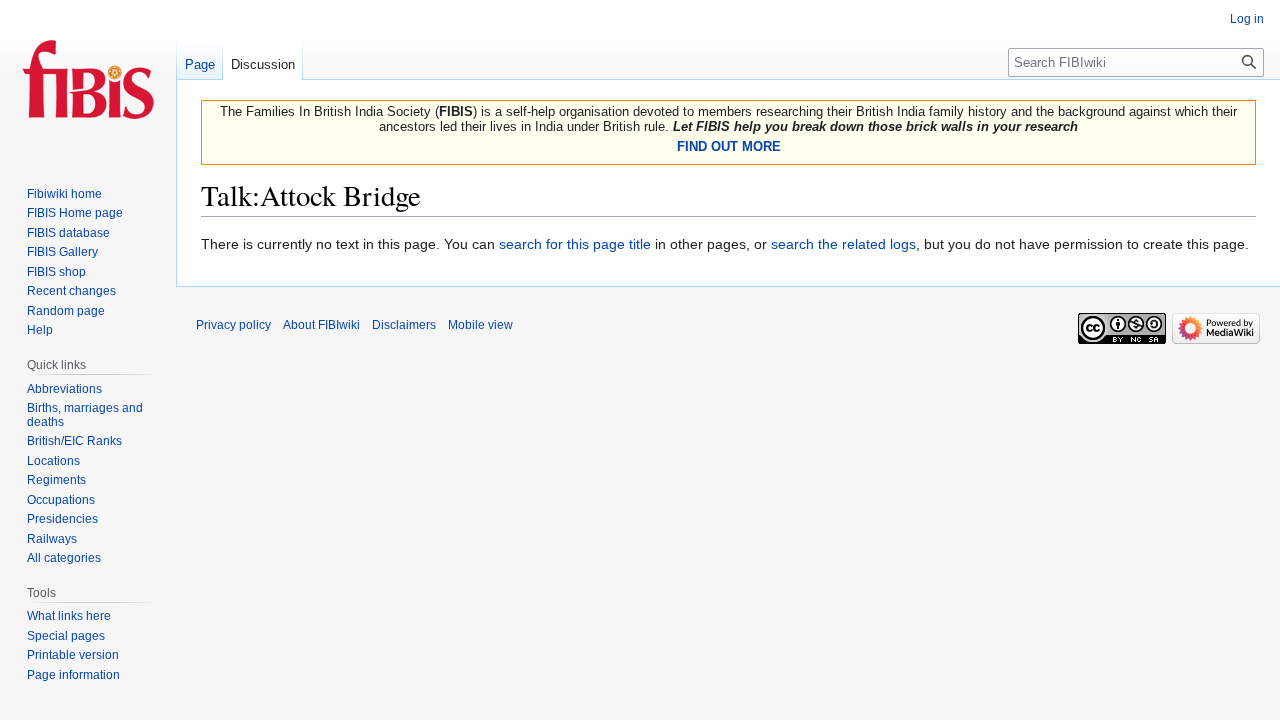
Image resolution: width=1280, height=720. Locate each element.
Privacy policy (233, 325)
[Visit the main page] (88, 80)
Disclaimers (404, 325)
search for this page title (575, 244)
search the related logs (843, 244)
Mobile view (480, 325)
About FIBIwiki (321, 325)
